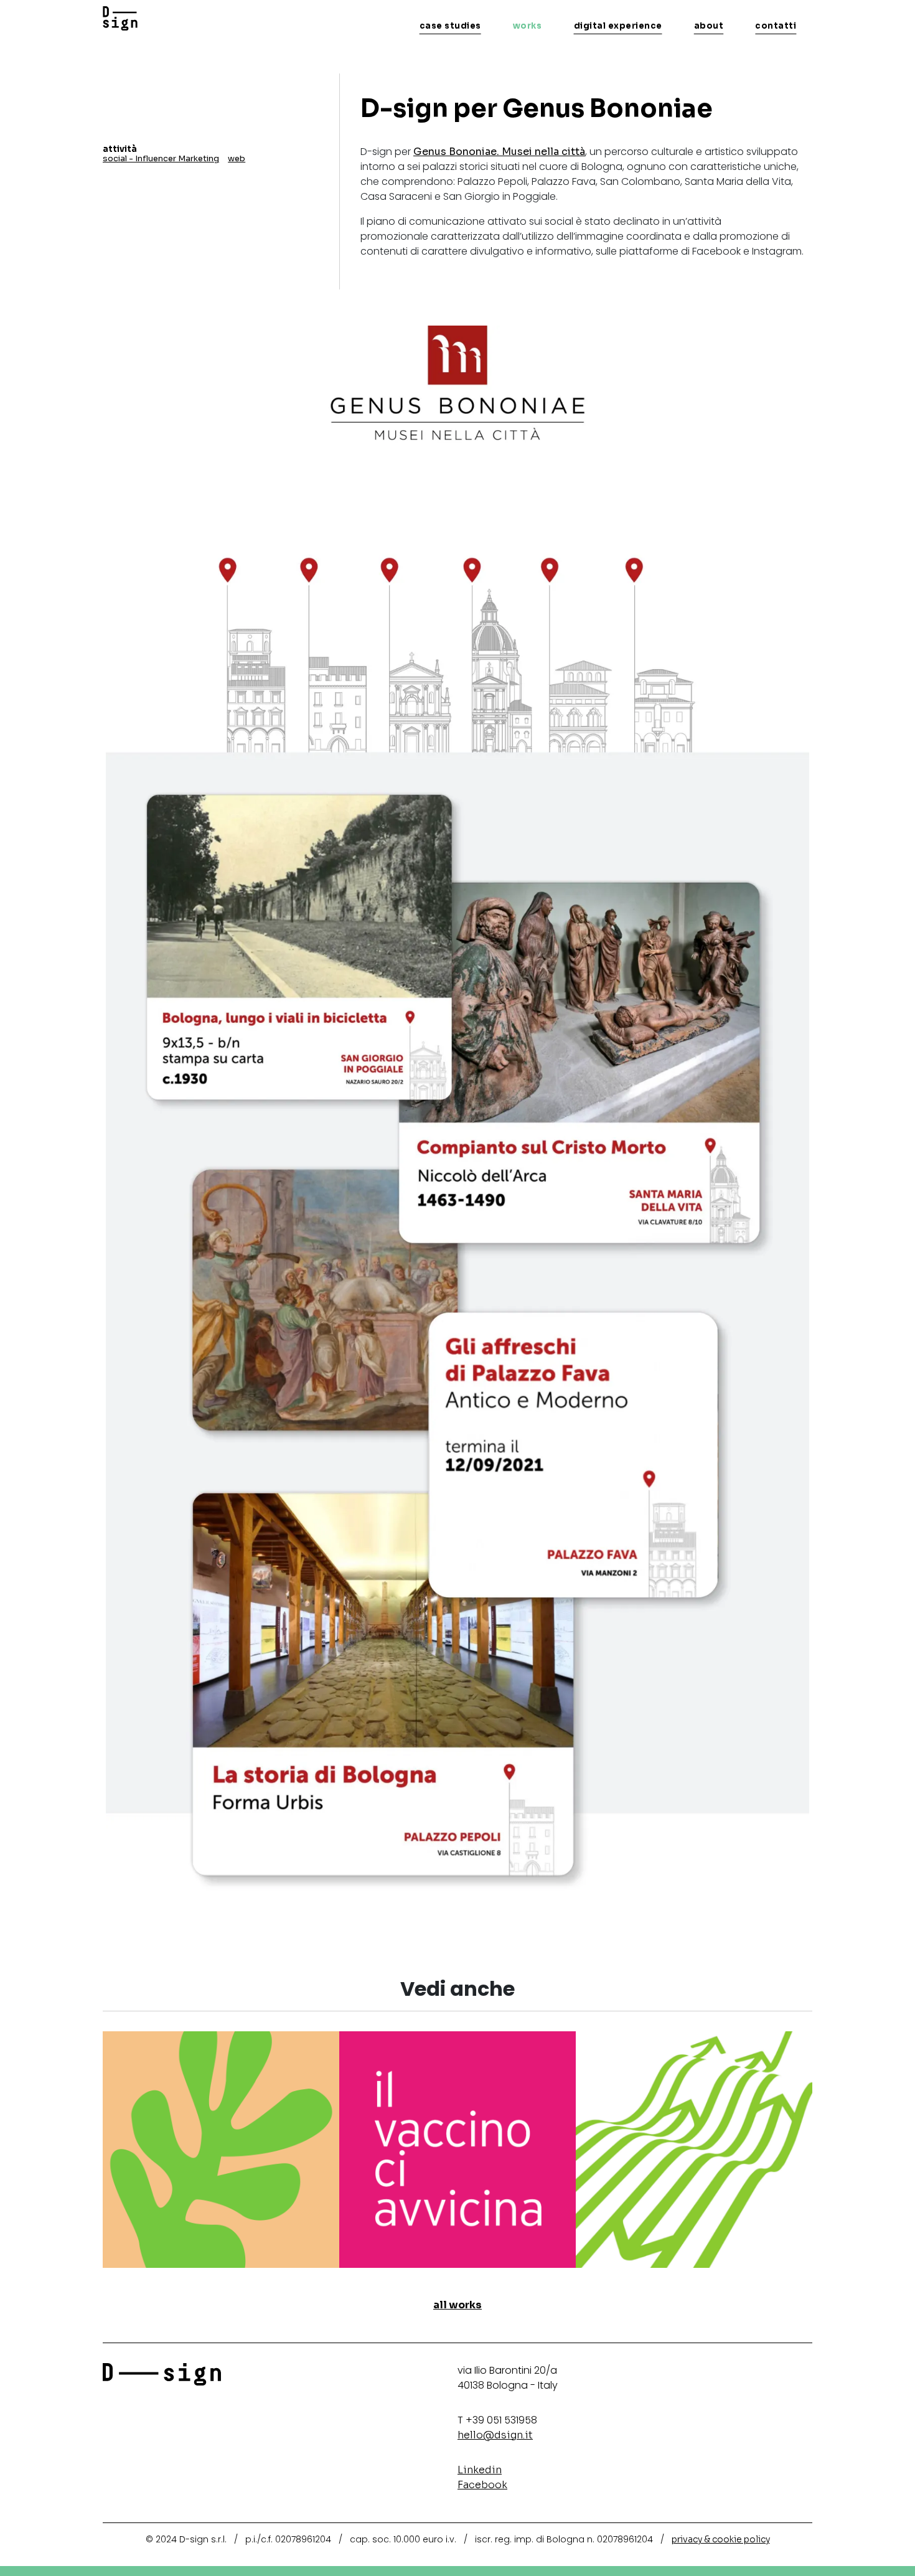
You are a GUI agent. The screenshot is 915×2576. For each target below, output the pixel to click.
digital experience (618, 26)
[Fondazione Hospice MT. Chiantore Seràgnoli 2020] (221, 2149)
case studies (450, 26)
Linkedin (480, 2470)
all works (457, 2305)
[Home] (120, 19)
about (709, 26)
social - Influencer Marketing (161, 158)
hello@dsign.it (495, 2435)
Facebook (482, 2485)
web (237, 158)
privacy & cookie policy (721, 2539)
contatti (776, 26)
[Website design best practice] (457, 2149)
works (528, 26)
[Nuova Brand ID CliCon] (694, 2149)
